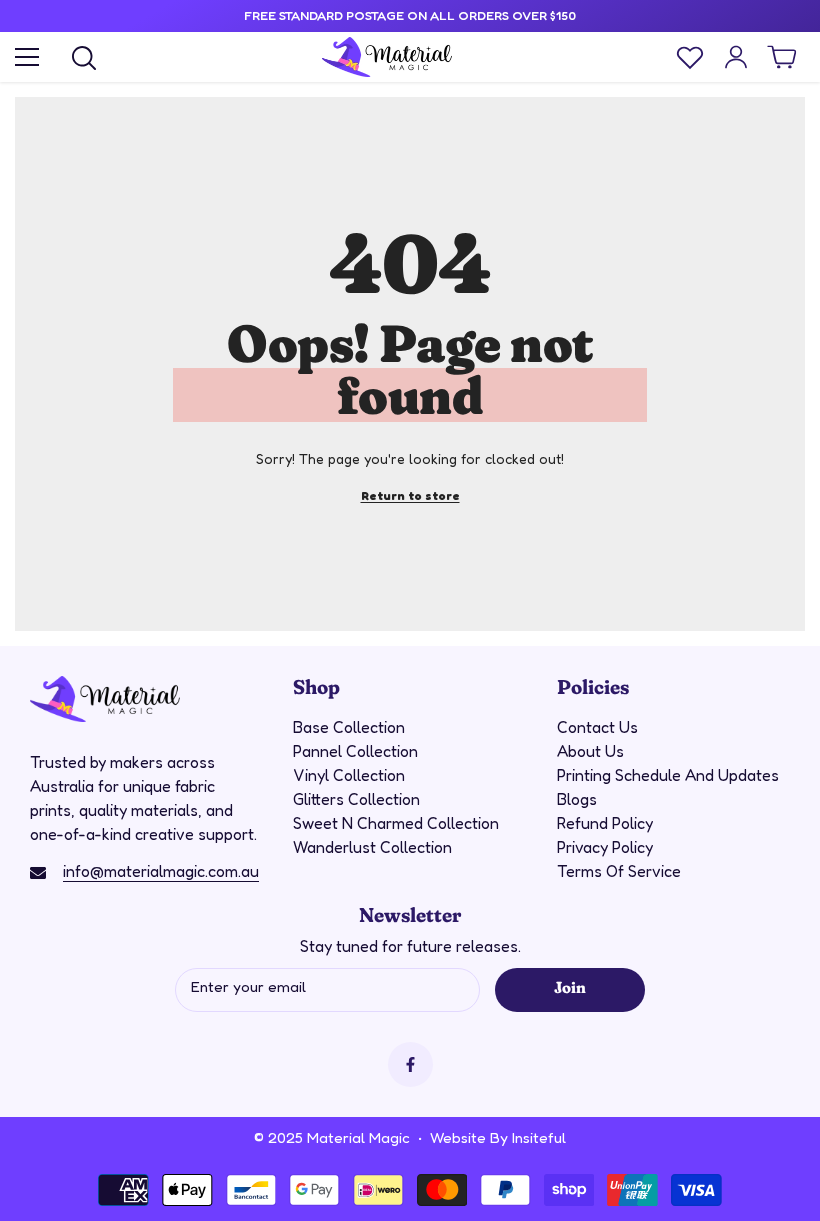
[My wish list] (690, 57)
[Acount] (736, 57)
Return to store (410, 495)
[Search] (84, 58)
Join (569, 986)
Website (458, 1137)
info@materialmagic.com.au (161, 871)
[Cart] (782, 57)
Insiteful (539, 1137)
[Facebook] (410, 1064)
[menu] (27, 57)
